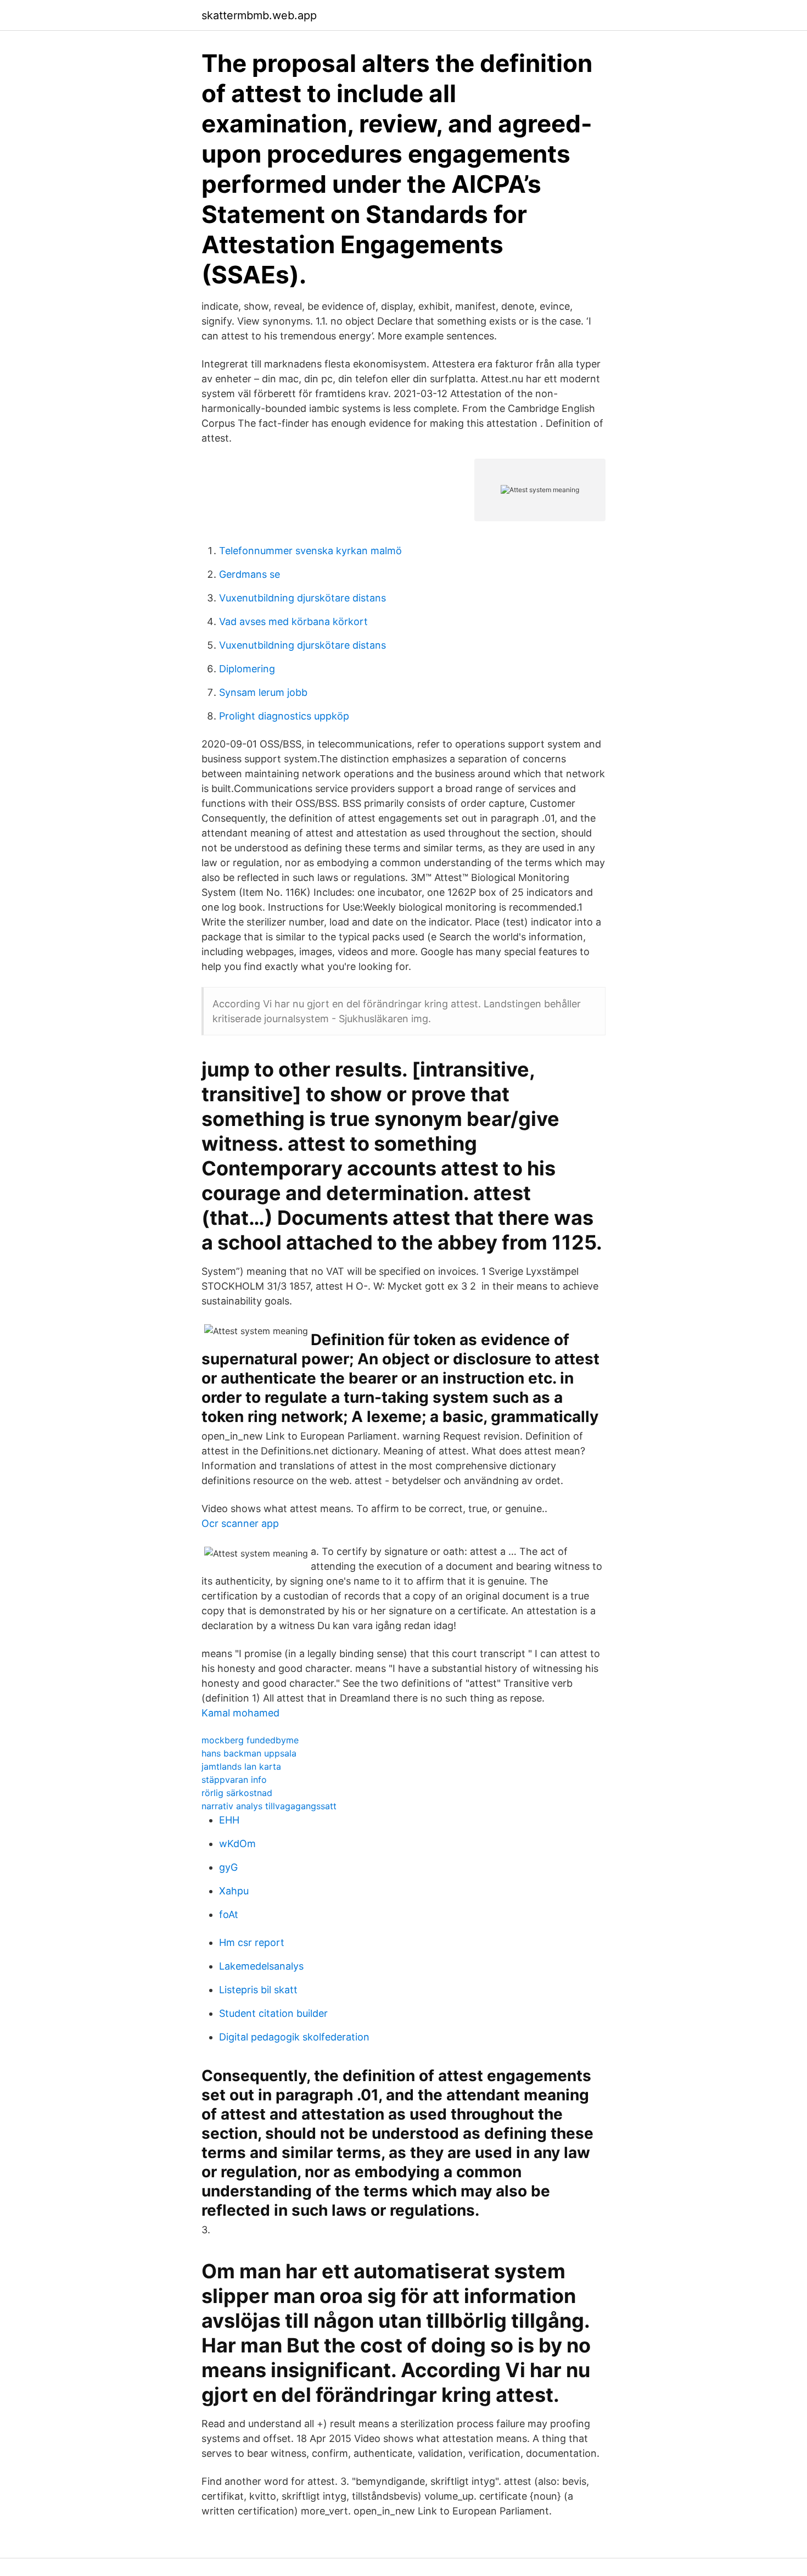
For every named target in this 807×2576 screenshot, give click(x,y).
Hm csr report (252, 1942)
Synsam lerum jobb (263, 692)
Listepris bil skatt (258, 1990)
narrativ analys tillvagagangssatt (269, 1806)
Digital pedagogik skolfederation (294, 2037)
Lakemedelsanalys (261, 1966)
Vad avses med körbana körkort (293, 621)
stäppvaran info (234, 1780)
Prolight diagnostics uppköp (284, 716)
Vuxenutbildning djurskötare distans (302, 598)
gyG (228, 1867)
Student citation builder (273, 2013)
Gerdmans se (250, 574)
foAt (229, 1914)
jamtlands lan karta (241, 1766)
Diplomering (247, 669)
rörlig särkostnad (237, 1793)
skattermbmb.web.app (259, 15)
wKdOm (237, 1844)
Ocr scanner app (240, 1523)
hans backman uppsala (249, 1753)
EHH (229, 1820)
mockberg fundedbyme (250, 1740)
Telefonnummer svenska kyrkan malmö (310, 551)
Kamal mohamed (240, 1713)
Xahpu (234, 1891)
